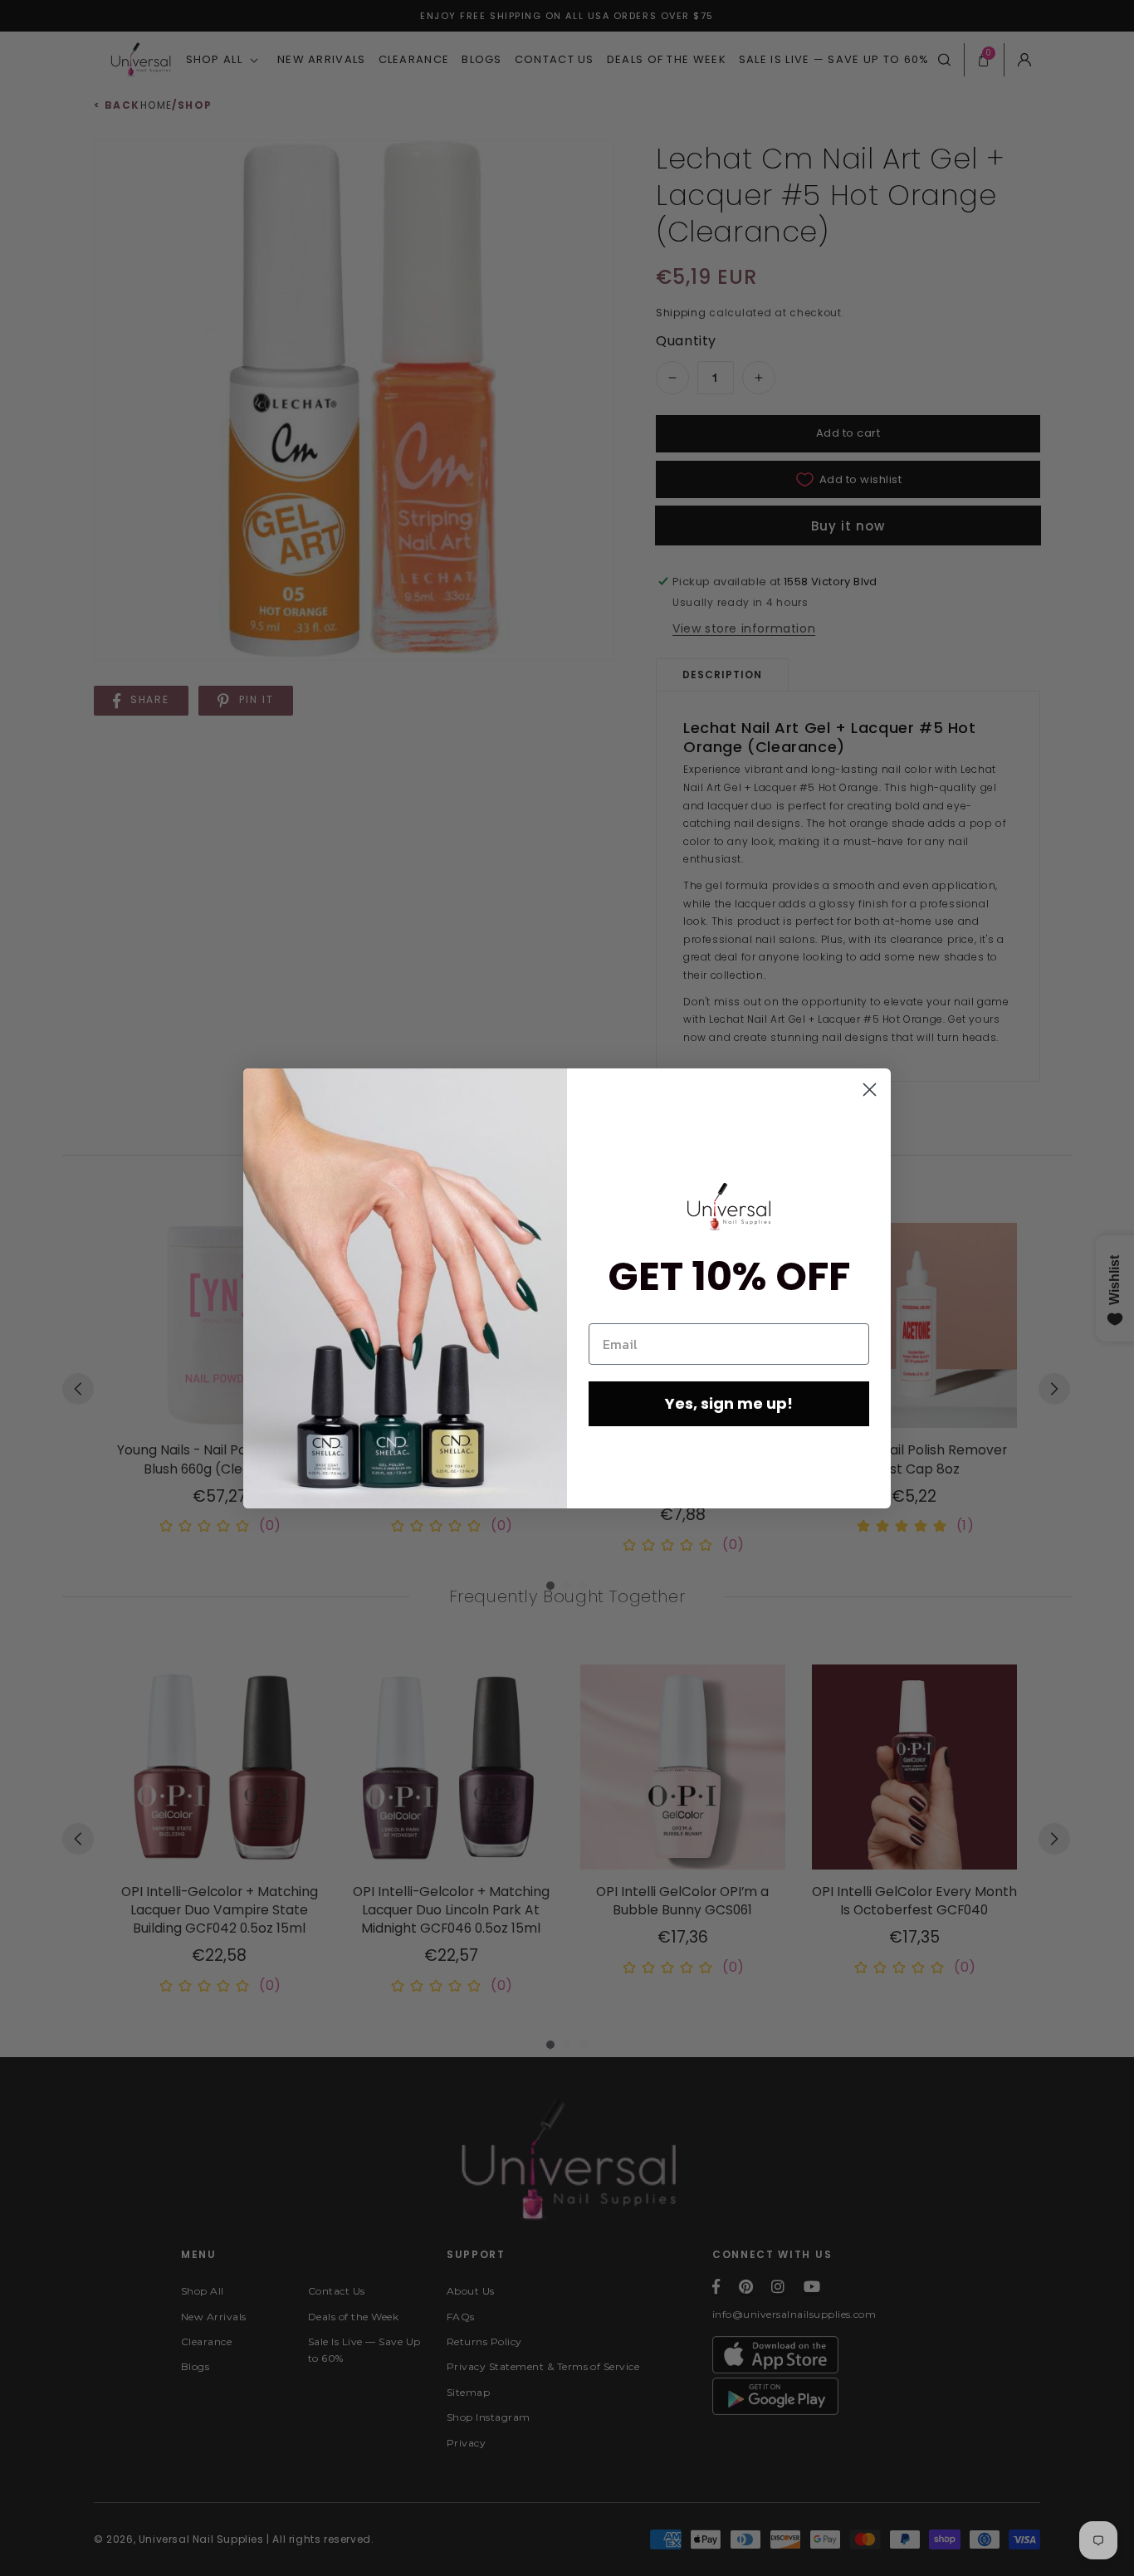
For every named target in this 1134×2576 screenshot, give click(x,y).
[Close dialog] (870, 1090)
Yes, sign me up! (729, 1403)
